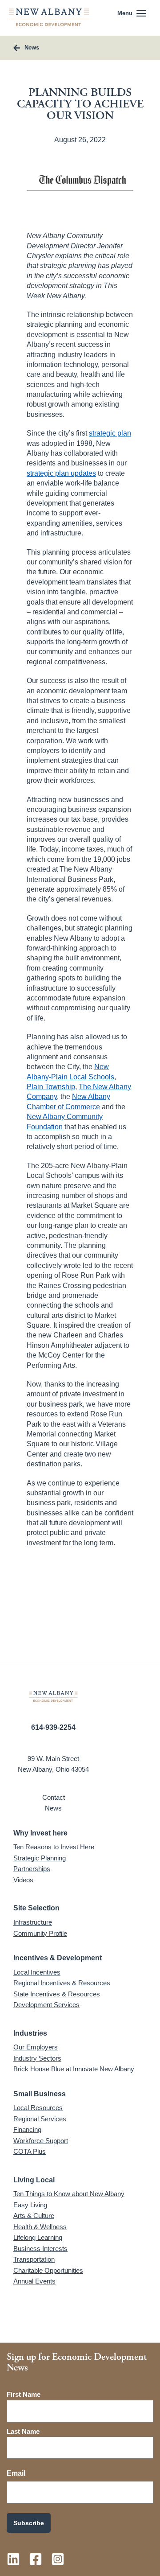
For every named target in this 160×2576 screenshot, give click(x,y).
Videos (23, 1880)
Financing (27, 2130)
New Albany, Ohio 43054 (53, 1769)
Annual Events (34, 2281)
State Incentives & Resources (57, 1994)
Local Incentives (37, 1972)
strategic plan (110, 433)
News (53, 1808)
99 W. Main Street (53, 1759)
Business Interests (40, 2249)
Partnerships (32, 1869)
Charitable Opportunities (48, 2270)
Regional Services (40, 2119)
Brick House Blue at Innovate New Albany (74, 2069)
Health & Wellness (40, 2227)
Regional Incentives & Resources (62, 1983)
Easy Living (30, 2205)
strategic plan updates (61, 473)
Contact (54, 1797)
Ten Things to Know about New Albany (69, 2194)
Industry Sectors (37, 2058)
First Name (24, 2394)
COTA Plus (30, 2151)
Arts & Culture (34, 2216)
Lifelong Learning (38, 2237)
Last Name (23, 2431)
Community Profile (40, 1933)
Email (16, 2473)
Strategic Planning (40, 1858)
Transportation (34, 2259)
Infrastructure (33, 1922)
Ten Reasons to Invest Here (54, 1847)
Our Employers (36, 2047)
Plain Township (51, 1087)
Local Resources (38, 2108)
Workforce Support (41, 2141)
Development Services (46, 2005)
